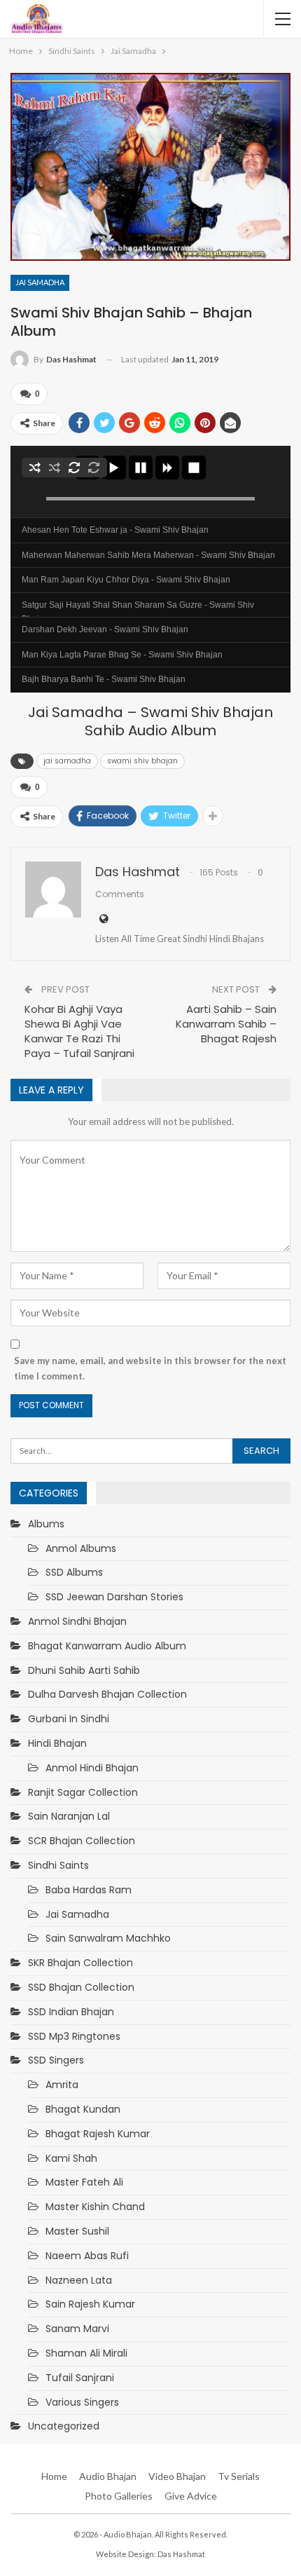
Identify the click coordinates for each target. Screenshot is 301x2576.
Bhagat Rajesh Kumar (98, 2134)
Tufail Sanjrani (80, 2378)
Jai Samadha (40, 282)
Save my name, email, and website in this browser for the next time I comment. (150, 1368)
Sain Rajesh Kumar (90, 2304)
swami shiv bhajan (142, 761)
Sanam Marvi (77, 2329)
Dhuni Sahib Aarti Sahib (84, 1670)
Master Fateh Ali (84, 2182)
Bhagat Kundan (83, 2109)
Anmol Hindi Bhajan (92, 1768)
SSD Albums (74, 1572)
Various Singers (82, 2402)
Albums (46, 1524)
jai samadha (67, 761)
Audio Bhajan (108, 2476)
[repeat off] (94, 468)
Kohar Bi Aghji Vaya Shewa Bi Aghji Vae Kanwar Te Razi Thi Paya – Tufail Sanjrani (79, 1031)
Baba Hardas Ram (89, 1890)
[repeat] (74, 468)
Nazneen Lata (79, 2280)
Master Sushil (77, 2231)
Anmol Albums (81, 1548)
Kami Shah (71, 2158)
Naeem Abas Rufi (87, 2256)
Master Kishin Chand (95, 2207)
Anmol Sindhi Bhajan (77, 1621)
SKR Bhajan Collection (80, 1963)
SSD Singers (56, 2060)
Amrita (62, 2085)
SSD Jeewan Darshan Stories (114, 1597)
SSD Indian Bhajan (71, 2012)
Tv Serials (239, 2476)
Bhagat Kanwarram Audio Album (107, 1646)
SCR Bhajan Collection (82, 1841)
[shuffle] (35, 468)
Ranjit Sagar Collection (83, 1792)
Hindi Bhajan (57, 1743)
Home (54, 2476)
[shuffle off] (55, 468)
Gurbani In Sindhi (69, 1719)
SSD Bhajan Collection (81, 1987)
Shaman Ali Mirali (86, 2353)
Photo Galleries (119, 2496)
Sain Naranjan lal (69, 1816)
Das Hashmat (181, 2554)
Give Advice (191, 2496)
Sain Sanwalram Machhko (108, 1938)
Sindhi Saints (58, 1865)
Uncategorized (64, 2426)
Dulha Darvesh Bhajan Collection (107, 1694)
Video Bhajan (177, 2476)
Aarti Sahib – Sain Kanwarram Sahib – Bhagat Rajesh (226, 1024)
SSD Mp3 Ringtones (74, 2036)
